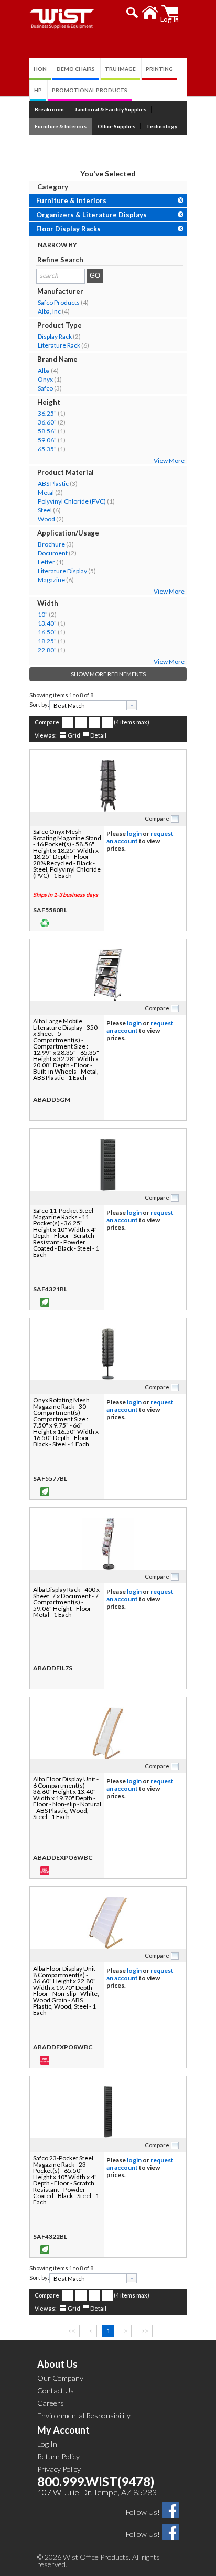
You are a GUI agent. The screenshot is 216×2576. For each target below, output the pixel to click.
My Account (63, 2430)
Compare (47, 722)
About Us (57, 2364)
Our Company (60, 2378)
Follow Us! (143, 2512)
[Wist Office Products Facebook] (170, 2509)
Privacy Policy (59, 2469)
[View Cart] (170, 13)
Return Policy (58, 2456)
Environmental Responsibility (84, 2416)
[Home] (150, 13)
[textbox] (89, 705)
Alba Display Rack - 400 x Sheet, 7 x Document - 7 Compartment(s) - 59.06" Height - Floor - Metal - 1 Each (66, 1602)
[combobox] (93, 705)
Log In (47, 2444)
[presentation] (132, 705)
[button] (132, 13)
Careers (51, 2403)
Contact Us (56, 2390)
